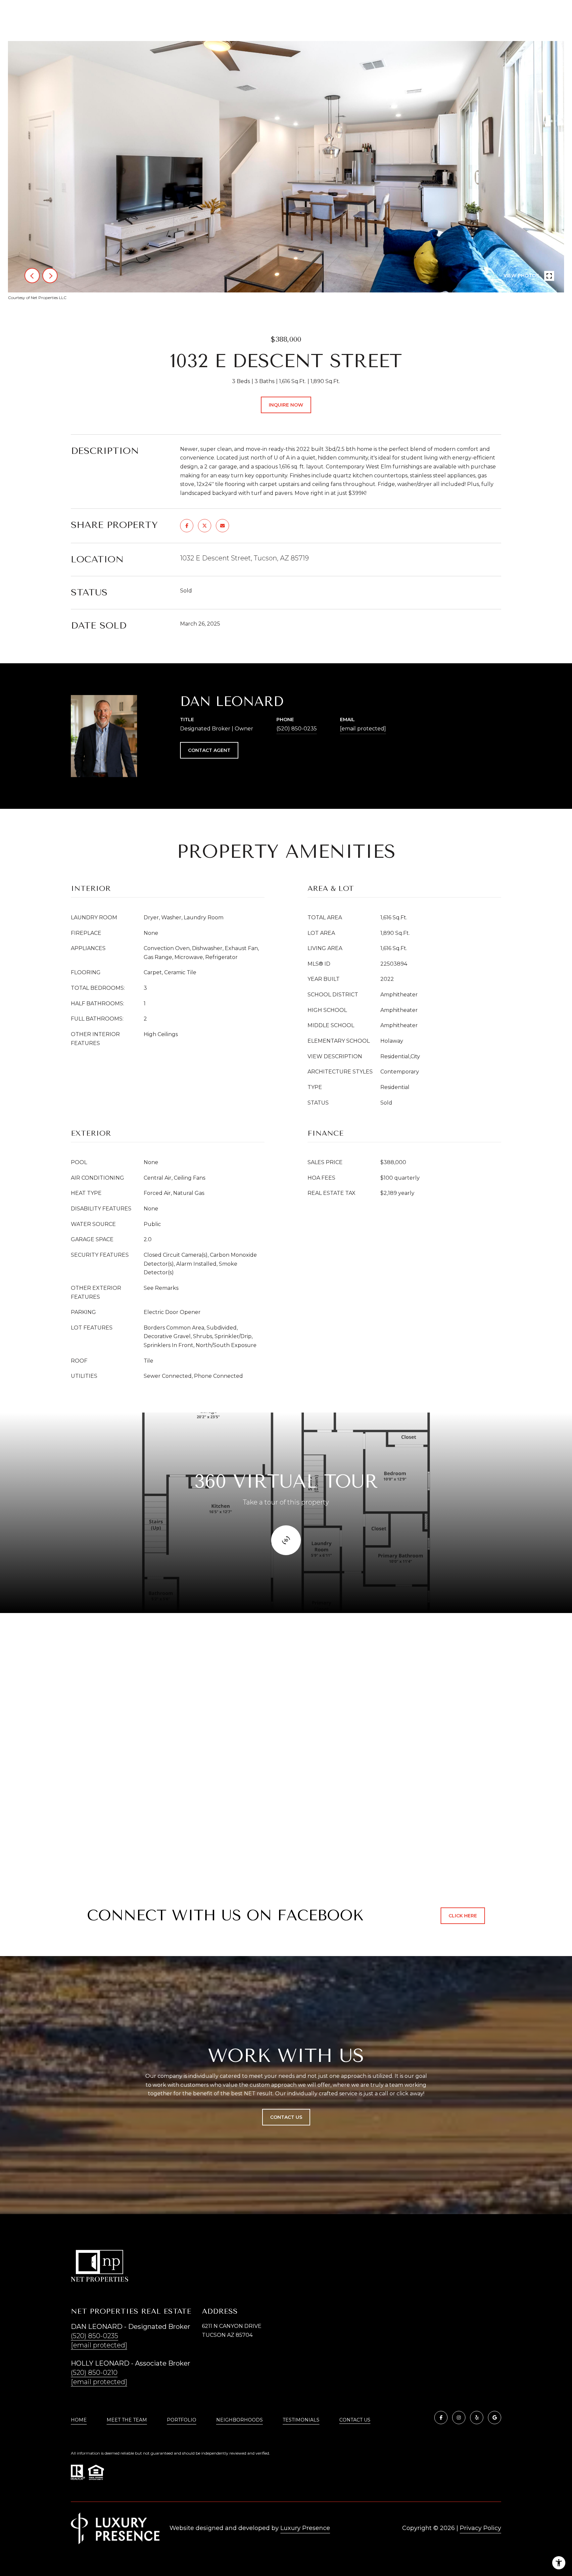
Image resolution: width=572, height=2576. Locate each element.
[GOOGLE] (495, 2418)
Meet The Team (127, 2420)
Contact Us (355, 2420)
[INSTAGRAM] (459, 2418)
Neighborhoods (239, 2420)
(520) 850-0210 (94, 2373)
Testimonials (301, 2420)
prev (32, 276)
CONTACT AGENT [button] (209, 750)
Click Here (463, 1916)
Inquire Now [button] (286, 405)
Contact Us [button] (286, 2117)
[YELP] (477, 2418)
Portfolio (182, 2420)
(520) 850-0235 (297, 729)
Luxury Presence (305, 2528)
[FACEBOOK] (441, 2418)
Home (79, 2420)
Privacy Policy (480, 2528)
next (50, 276)
